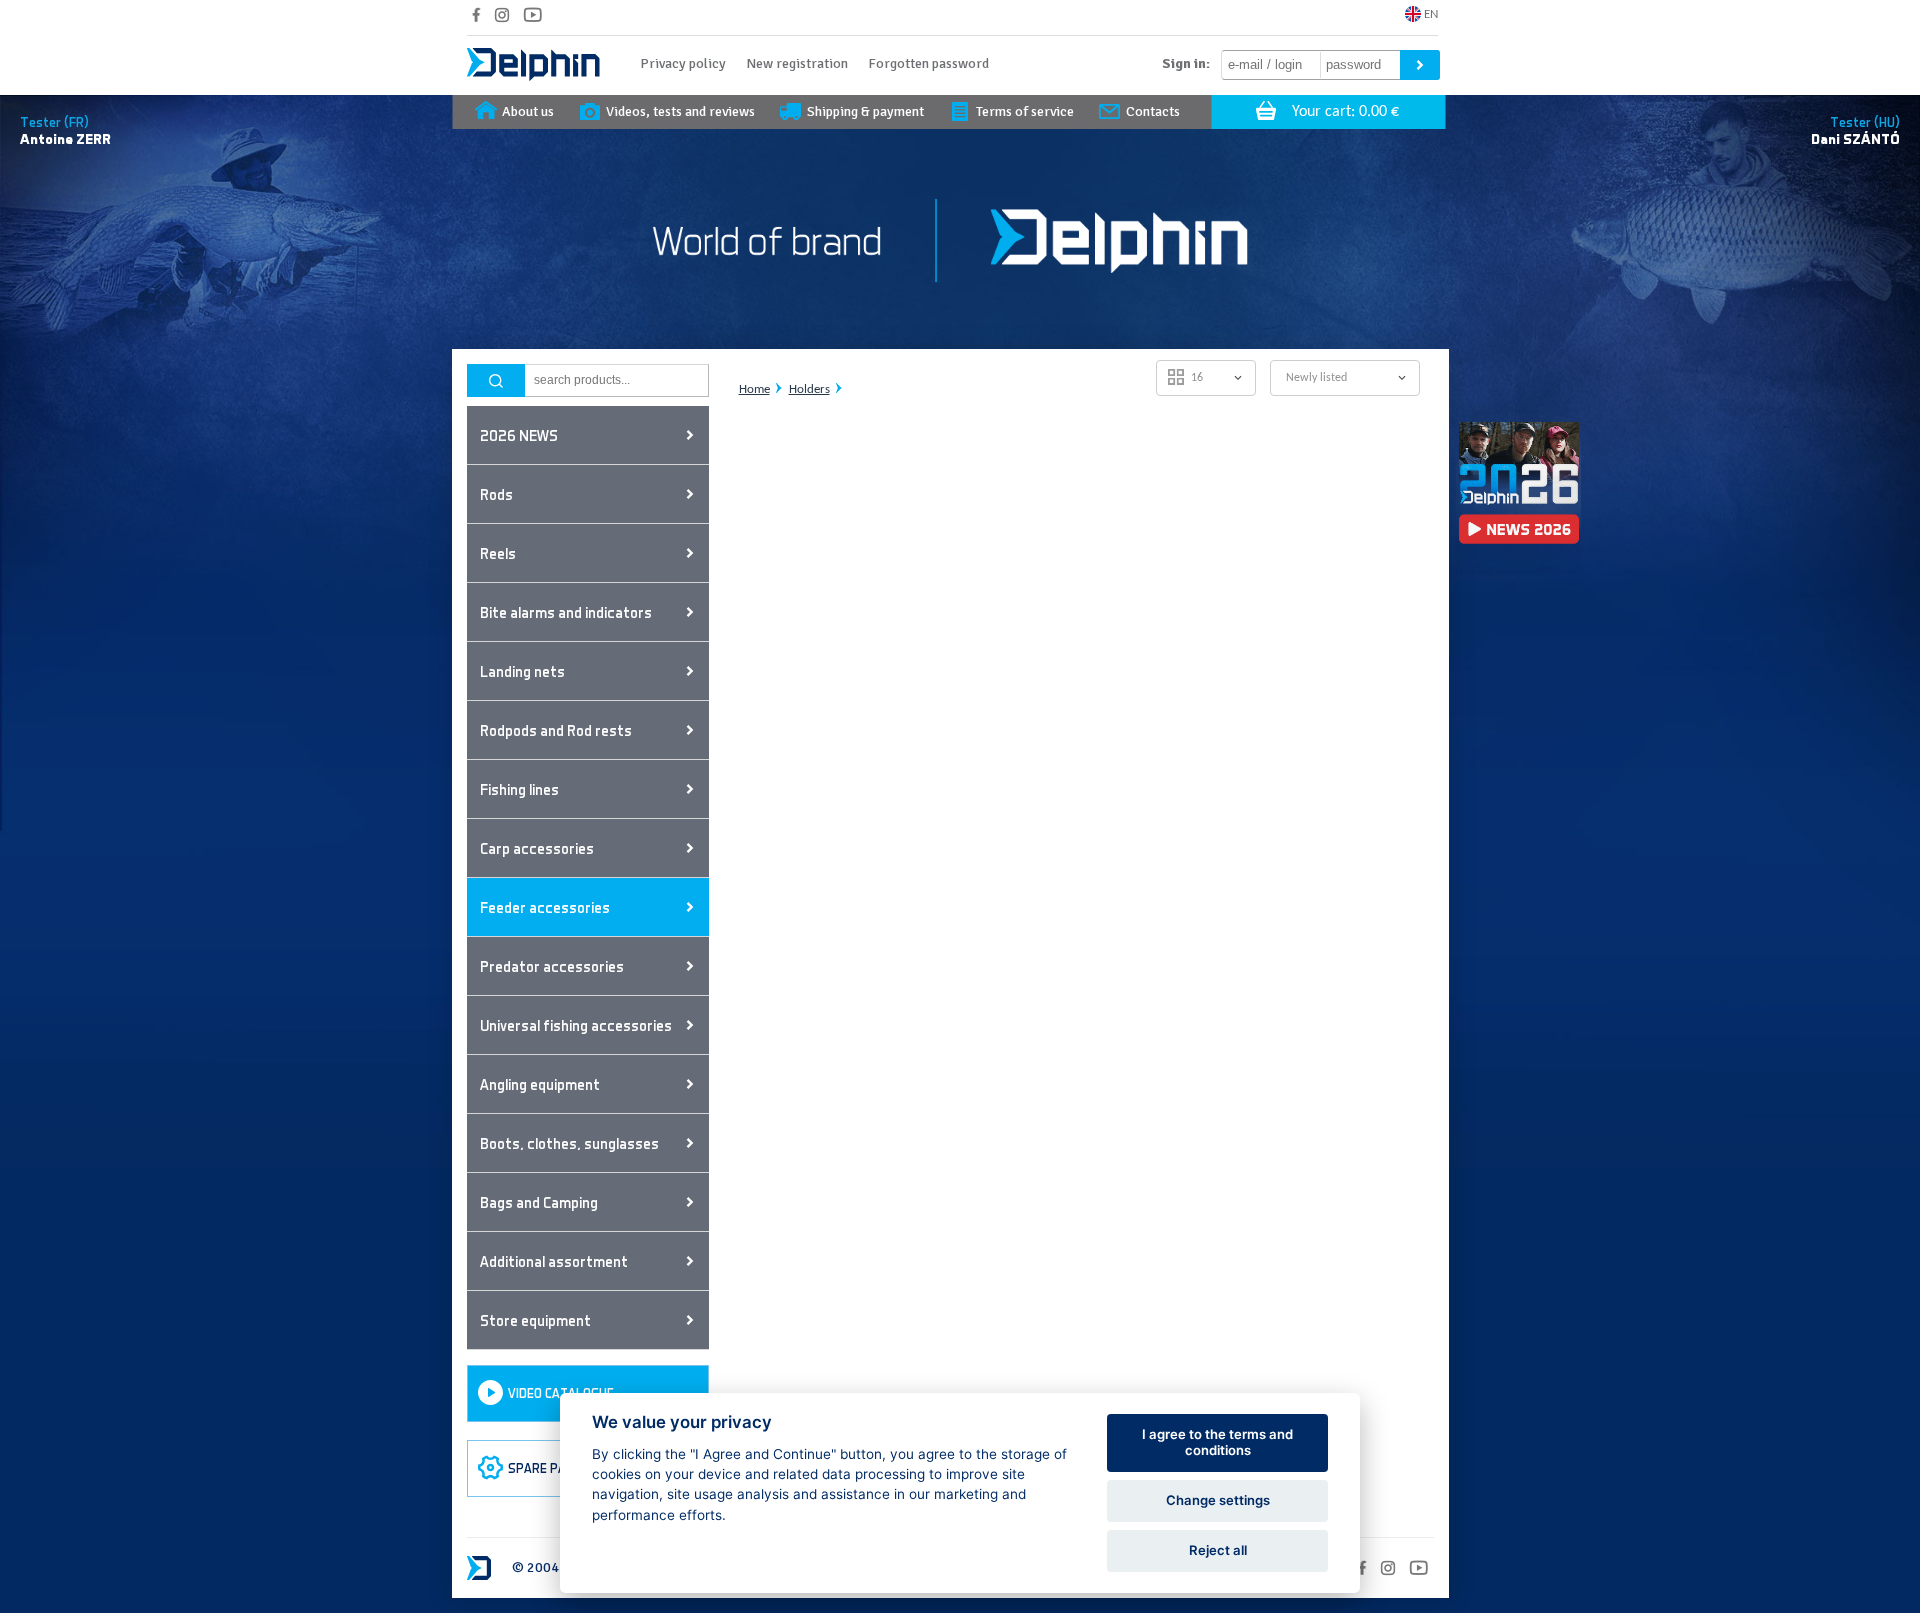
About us (528, 111)
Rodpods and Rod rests (556, 730)
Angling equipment (540, 1084)
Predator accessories (552, 966)
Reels (498, 553)
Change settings (1218, 1500)
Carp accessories (537, 848)
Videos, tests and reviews (680, 111)
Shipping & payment (865, 111)
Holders (809, 389)
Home (754, 389)
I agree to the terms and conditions (1217, 1442)
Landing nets (522, 671)
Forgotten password (928, 63)
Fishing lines (519, 789)
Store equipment (535, 1320)
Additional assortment (554, 1261)
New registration (797, 63)
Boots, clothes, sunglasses (569, 1143)
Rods (496, 494)
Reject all (1218, 1550)
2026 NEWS (519, 435)
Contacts (1153, 111)
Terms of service (1025, 111)
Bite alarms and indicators (566, 612)
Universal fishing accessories (576, 1025)
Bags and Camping (539, 1202)
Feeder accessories (545, 907)
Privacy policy (683, 63)
